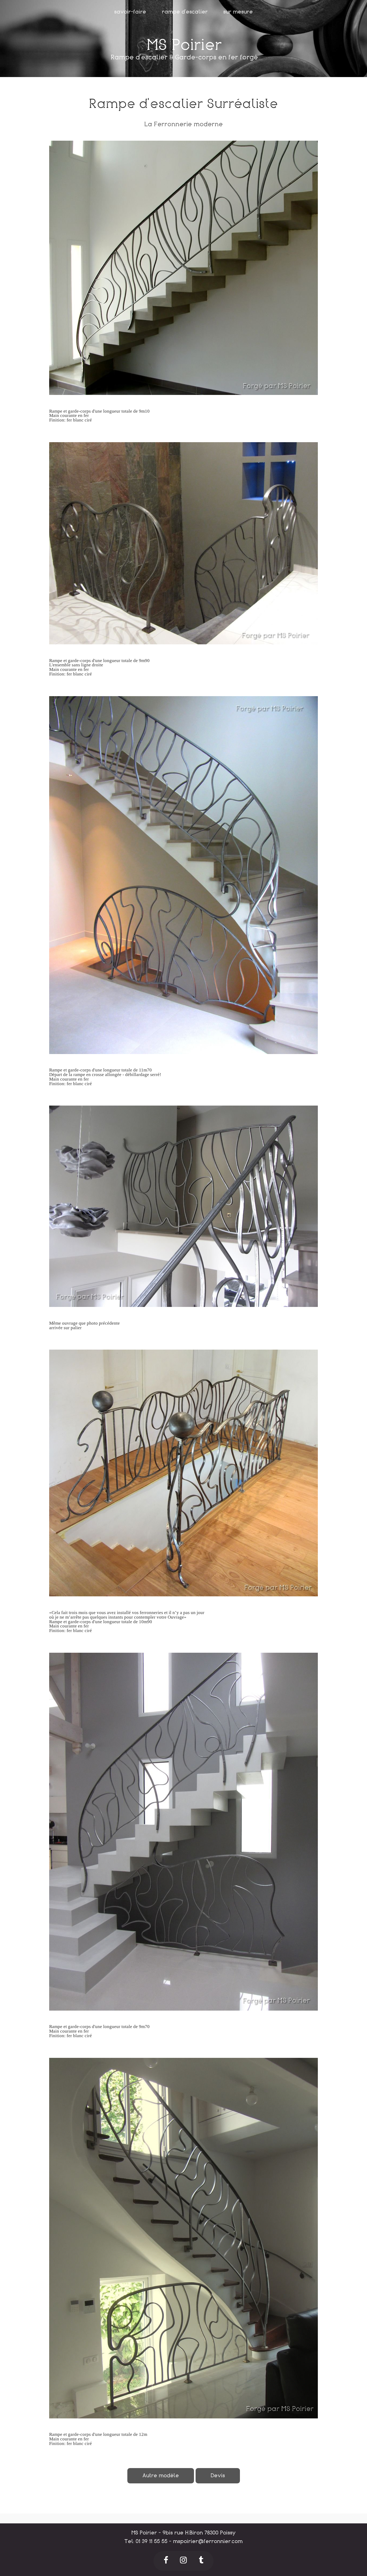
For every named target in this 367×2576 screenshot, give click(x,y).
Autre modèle (161, 2475)
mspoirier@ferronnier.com (208, 2541)
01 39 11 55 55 (152, 2541)
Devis (218, 2475)
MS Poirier (184, 45)
